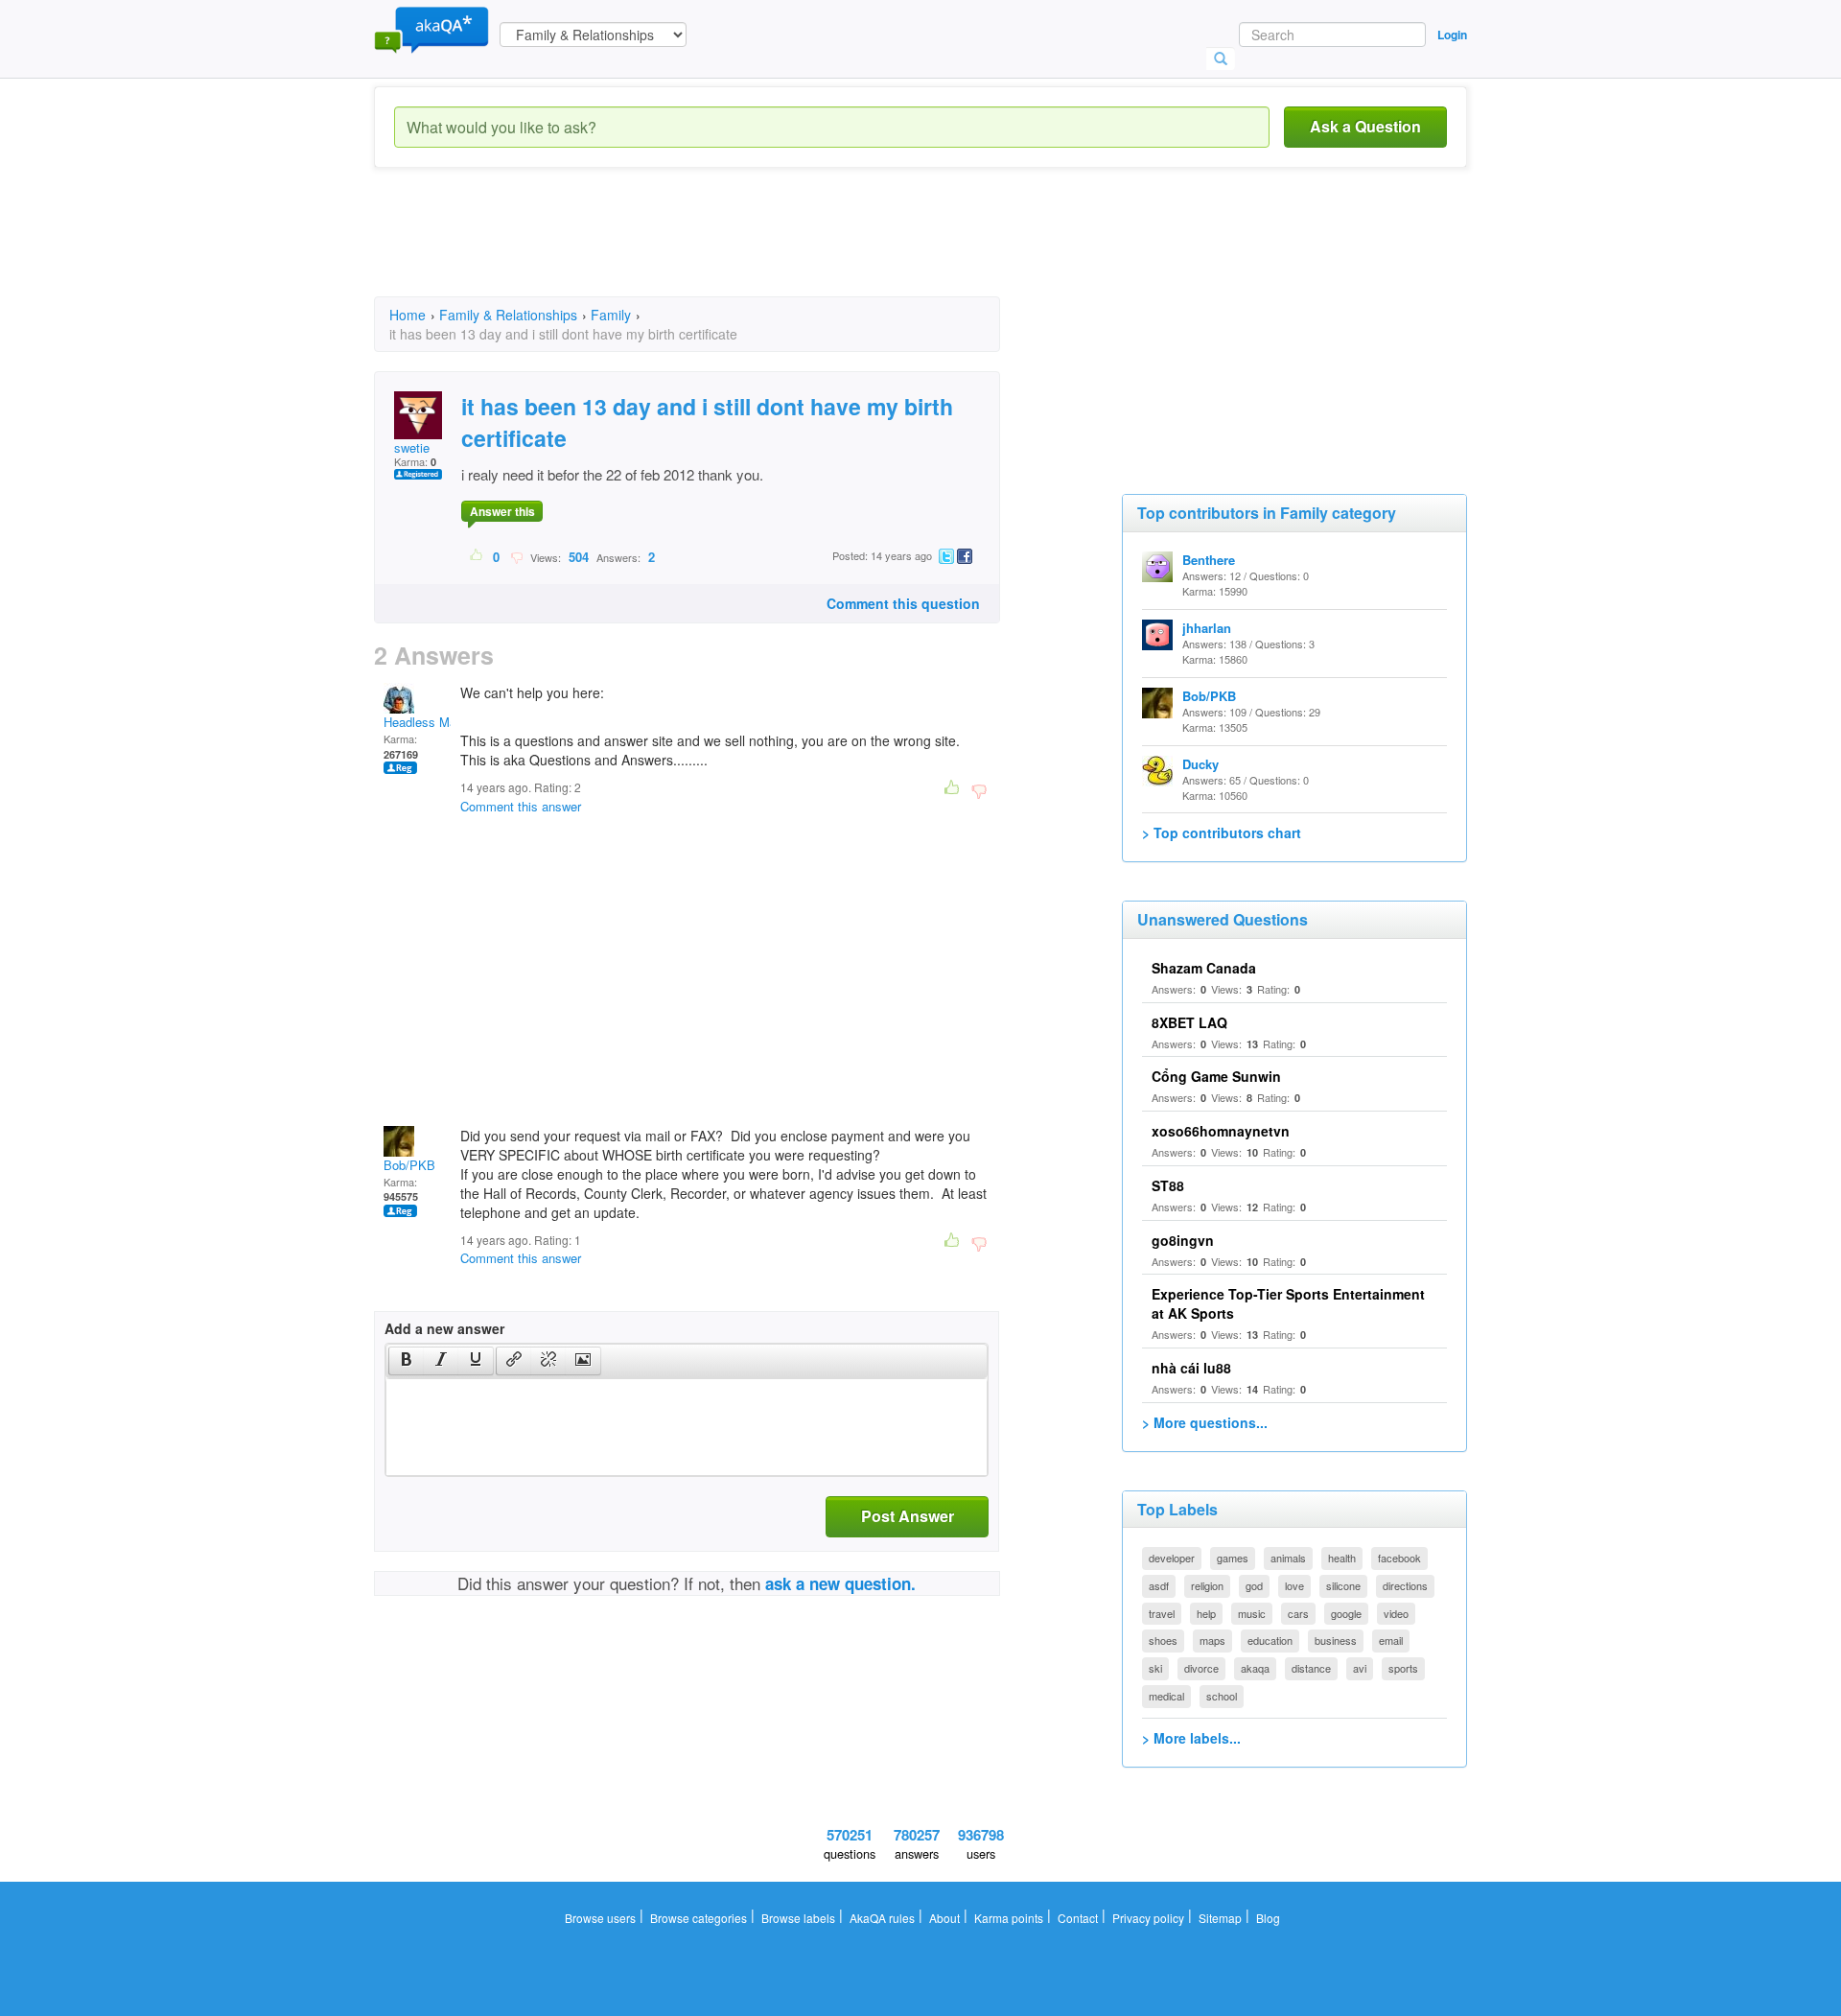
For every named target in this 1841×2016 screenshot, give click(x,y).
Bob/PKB (409, 1165)
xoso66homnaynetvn (1221, 1131)
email (1391, 1640)
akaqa (1255, 1668)
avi (1360, 1668)
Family (611, 315)
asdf (1159, 1585)
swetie (412, 447)
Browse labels (798, 1918)
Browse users (600, 1918)
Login (1452, 35)
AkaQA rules (882, 1918)
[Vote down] (516, 556)
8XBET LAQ (1189, 1022)
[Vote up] (477, 556)
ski (1155, 1668)
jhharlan (1207, 628)
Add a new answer (444, 1328)
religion (1207, 1585)
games (1233, 1558)
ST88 (1168, 1185)
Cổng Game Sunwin (1216, 1076)
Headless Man (423, 722)
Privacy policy (1148, 1918)
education (1270, 1640)
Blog (1268, 1918)
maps (1212, 1640)
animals (1288, 1558)
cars (1298, 1613)
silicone (1343, 1585)
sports (1403, 1668)
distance (1311, 1668)
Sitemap (1220, 1918)
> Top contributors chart (1222, 832)
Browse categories (699, 1918)
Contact (1078, 1918)
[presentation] (407, 1361)
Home (408, 315)
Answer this (502, 511)
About (944, 1918)
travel (1162, 1613)
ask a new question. (840, 1583)
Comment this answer (521, 806)
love (1294, 1585)
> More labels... (1191, 1738)
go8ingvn (1183, 1240)
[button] (406, 1361)
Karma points (1009, 1918)
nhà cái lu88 (1191, 1368)
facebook (1399, 1558)
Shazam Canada (1204, 968)
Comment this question (903, 603)
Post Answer (908, 1516)
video (1396, 1613)
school (1222, 1696)
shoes (1163, 1640)
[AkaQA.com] (431, 29)
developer (1172, 1558)
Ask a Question (1365, 126)
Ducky (1200, 764)
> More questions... (1205, 1422)
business (1336, 1640)
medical (1166, 1696)
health (1342, 1558)
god (1254, 1585)
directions (1405, 1585)
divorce (1201, 1668)
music (1252, 1613)
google (1346, 1613)
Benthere (1209, 560)
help (1206, 1613)
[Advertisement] (723, 249)
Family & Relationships (508, 315)
